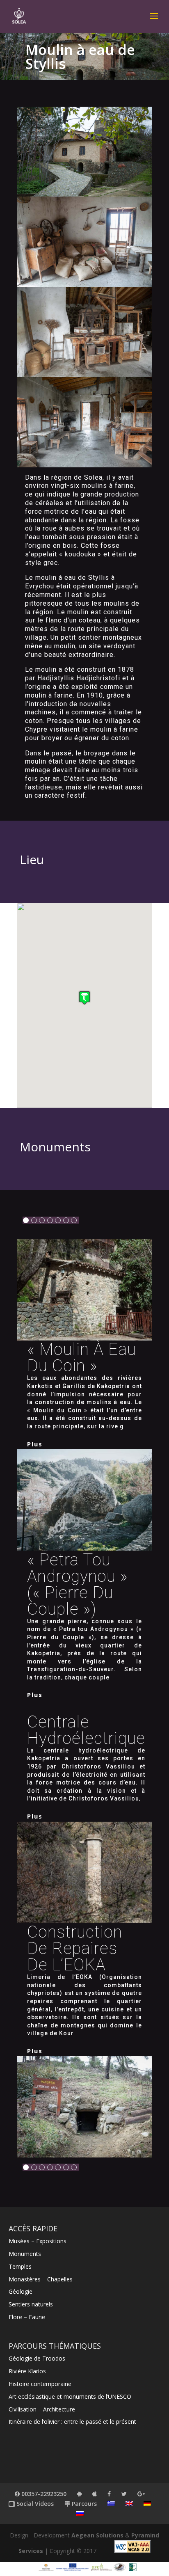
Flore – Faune (27, 2317)
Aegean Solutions (97, 2535)
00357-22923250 (43, 2494)
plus (35, 1444)
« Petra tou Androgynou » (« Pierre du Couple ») (78, 1584)
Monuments (25, 2254)
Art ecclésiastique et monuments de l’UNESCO (70, 2396)
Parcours (83, 2504)
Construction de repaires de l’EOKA (75, 1948)
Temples (20, 2266)
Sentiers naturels (31, 2304)
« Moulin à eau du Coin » (82, 1358)
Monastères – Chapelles (41, 2279)
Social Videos (34, 2504)
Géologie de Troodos (37, 2358)
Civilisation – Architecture (42, 2409)
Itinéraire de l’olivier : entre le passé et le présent (72, 2422)
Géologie (21, 2291)
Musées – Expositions (38, 2241)
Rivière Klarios (27, 2371)
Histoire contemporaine (40, 2384)
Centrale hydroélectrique (86, 1730)
